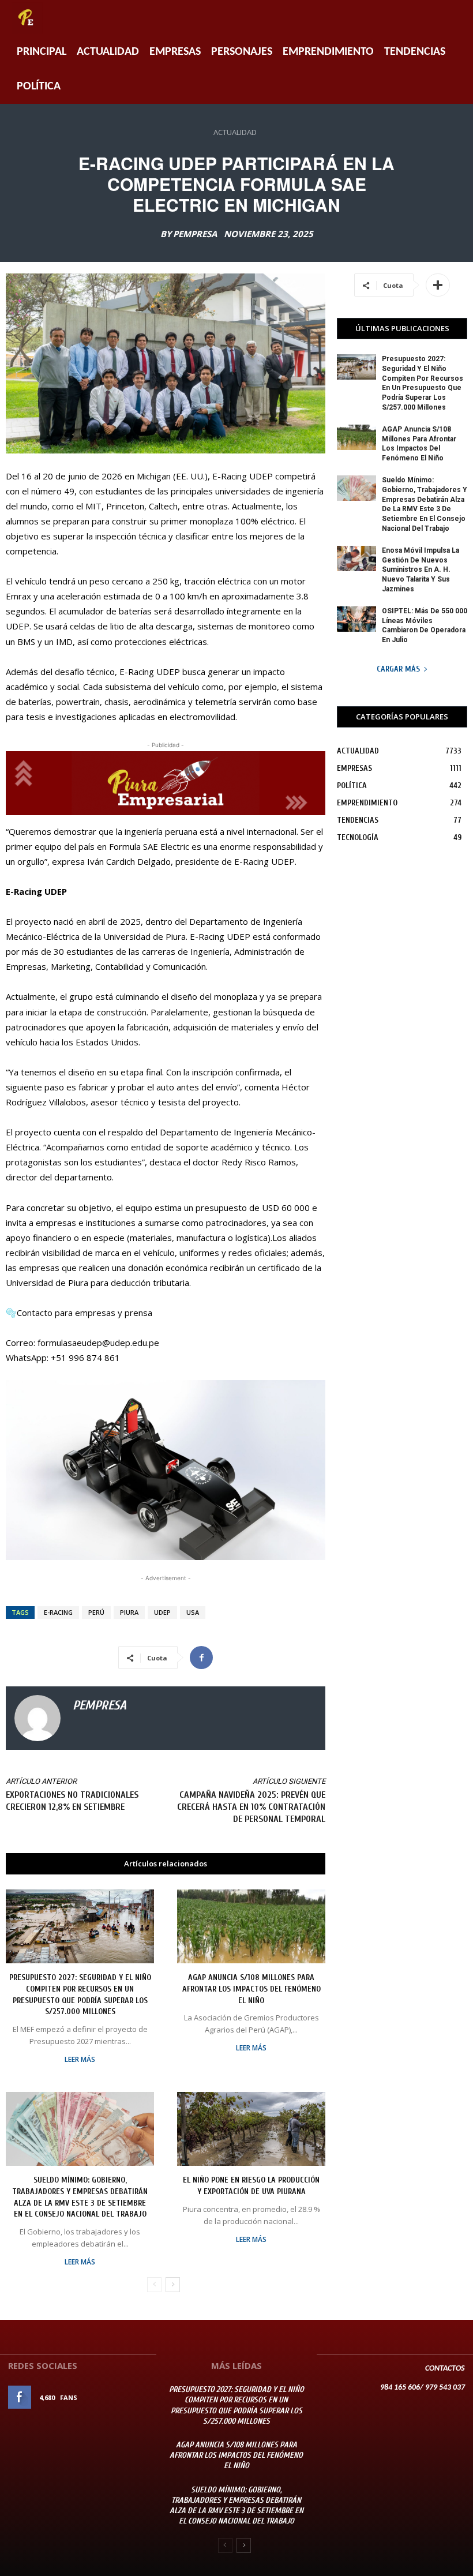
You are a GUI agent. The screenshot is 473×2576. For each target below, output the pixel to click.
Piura (129, 1612)
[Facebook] (201, 1658)
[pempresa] (37, 1718)
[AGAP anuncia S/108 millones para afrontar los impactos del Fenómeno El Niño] (251, 1927)
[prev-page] (154, 2285)
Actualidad (108, 52)
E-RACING (58, 1612)
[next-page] (173, 2285)
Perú (96, 1612)
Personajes (242, 52)
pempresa (195, 234)
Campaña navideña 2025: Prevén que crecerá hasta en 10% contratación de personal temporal (251, 1807)
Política (39, 87)
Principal (42, 52)
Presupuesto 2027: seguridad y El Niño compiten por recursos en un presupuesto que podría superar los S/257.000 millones (236, 2405)
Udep (162, 1612)
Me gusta (132, 2397)
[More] (438, 285)
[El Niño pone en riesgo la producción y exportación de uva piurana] (251, 2129)
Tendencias (415, 52)
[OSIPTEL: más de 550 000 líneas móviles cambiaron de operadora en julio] (356, 619)
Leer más (80, 2060)
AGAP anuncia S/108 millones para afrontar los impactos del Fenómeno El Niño (251, 1989)
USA (193, 1612)
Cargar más (398, 669)
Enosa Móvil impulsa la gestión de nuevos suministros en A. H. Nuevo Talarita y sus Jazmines (421, 570)
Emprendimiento (328, 52)
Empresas (175, 52)
